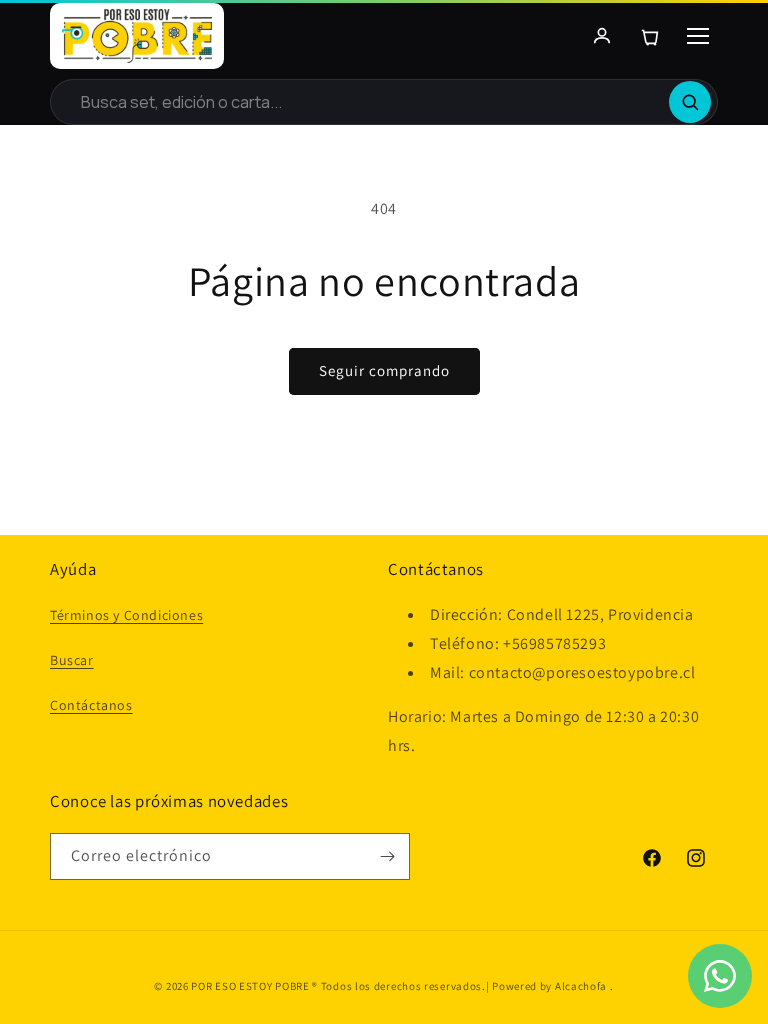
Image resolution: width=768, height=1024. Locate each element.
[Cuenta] (602, 36)
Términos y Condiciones (126, 615)
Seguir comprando (384, 370)
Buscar (72, 660)
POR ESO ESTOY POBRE (250, 986)
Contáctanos (91, 705)
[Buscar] (690, 102)
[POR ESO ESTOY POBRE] (137, 36)
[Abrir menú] (698, 36)
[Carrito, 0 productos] (650, 36)
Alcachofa (582, 986)
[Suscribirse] (387, 856)
